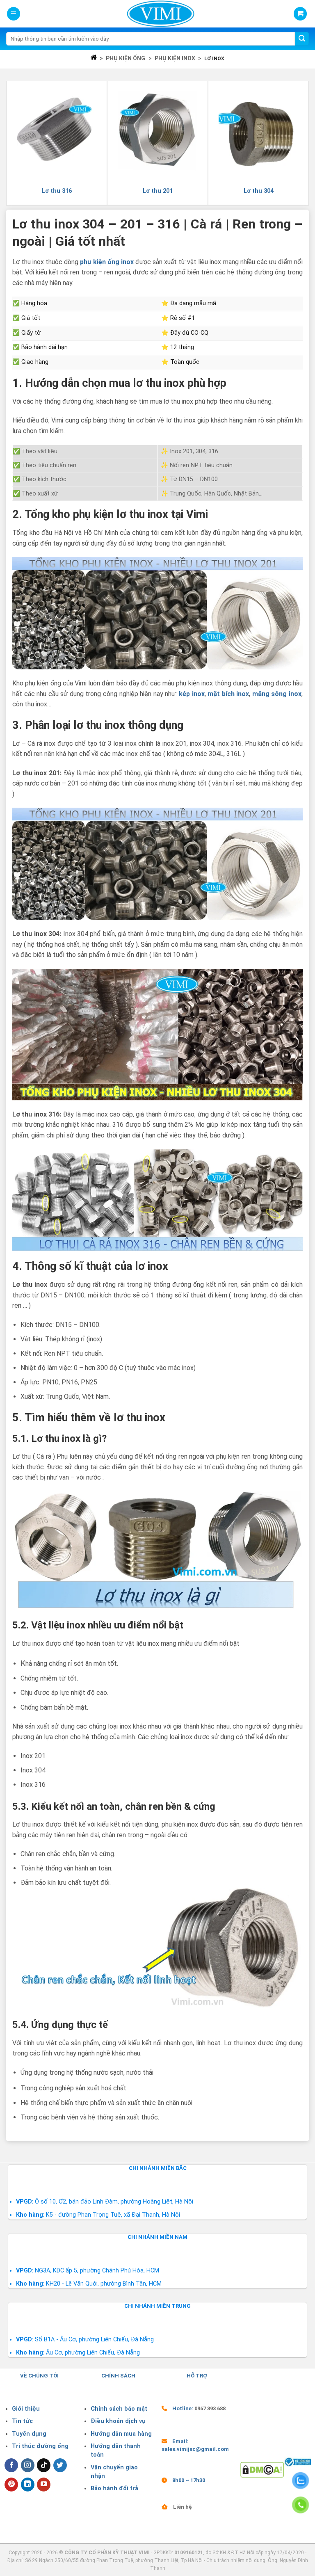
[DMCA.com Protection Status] (262, 2469)
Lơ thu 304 (259, 191)
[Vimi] (161, 14)
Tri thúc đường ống (40, 2446)
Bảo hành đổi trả (114, 2488)
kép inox (192, 694)
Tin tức (22, 2421)
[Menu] (14, 14)
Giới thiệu (26, 2409)
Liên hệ (183, 2507)
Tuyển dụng (29, 2434)
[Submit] (302, 39)
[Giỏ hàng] (300, 14)
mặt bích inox (228, 694)
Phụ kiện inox (175, 58)
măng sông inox (277, 694)
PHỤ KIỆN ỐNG (126, 58)
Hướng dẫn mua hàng (121, 2434)
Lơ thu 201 (158, 191)
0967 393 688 (210, 2408)
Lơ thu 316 (57, 191)
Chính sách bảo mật (119, 2409)
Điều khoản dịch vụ (118, 2421)
